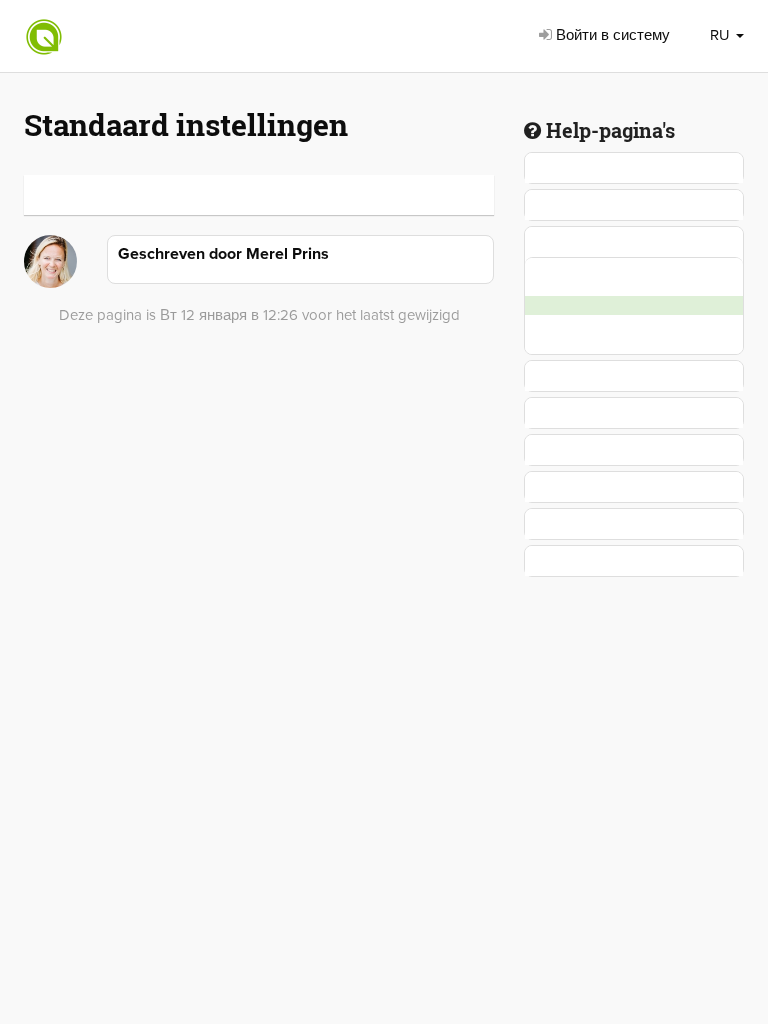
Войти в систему (611, 35)
